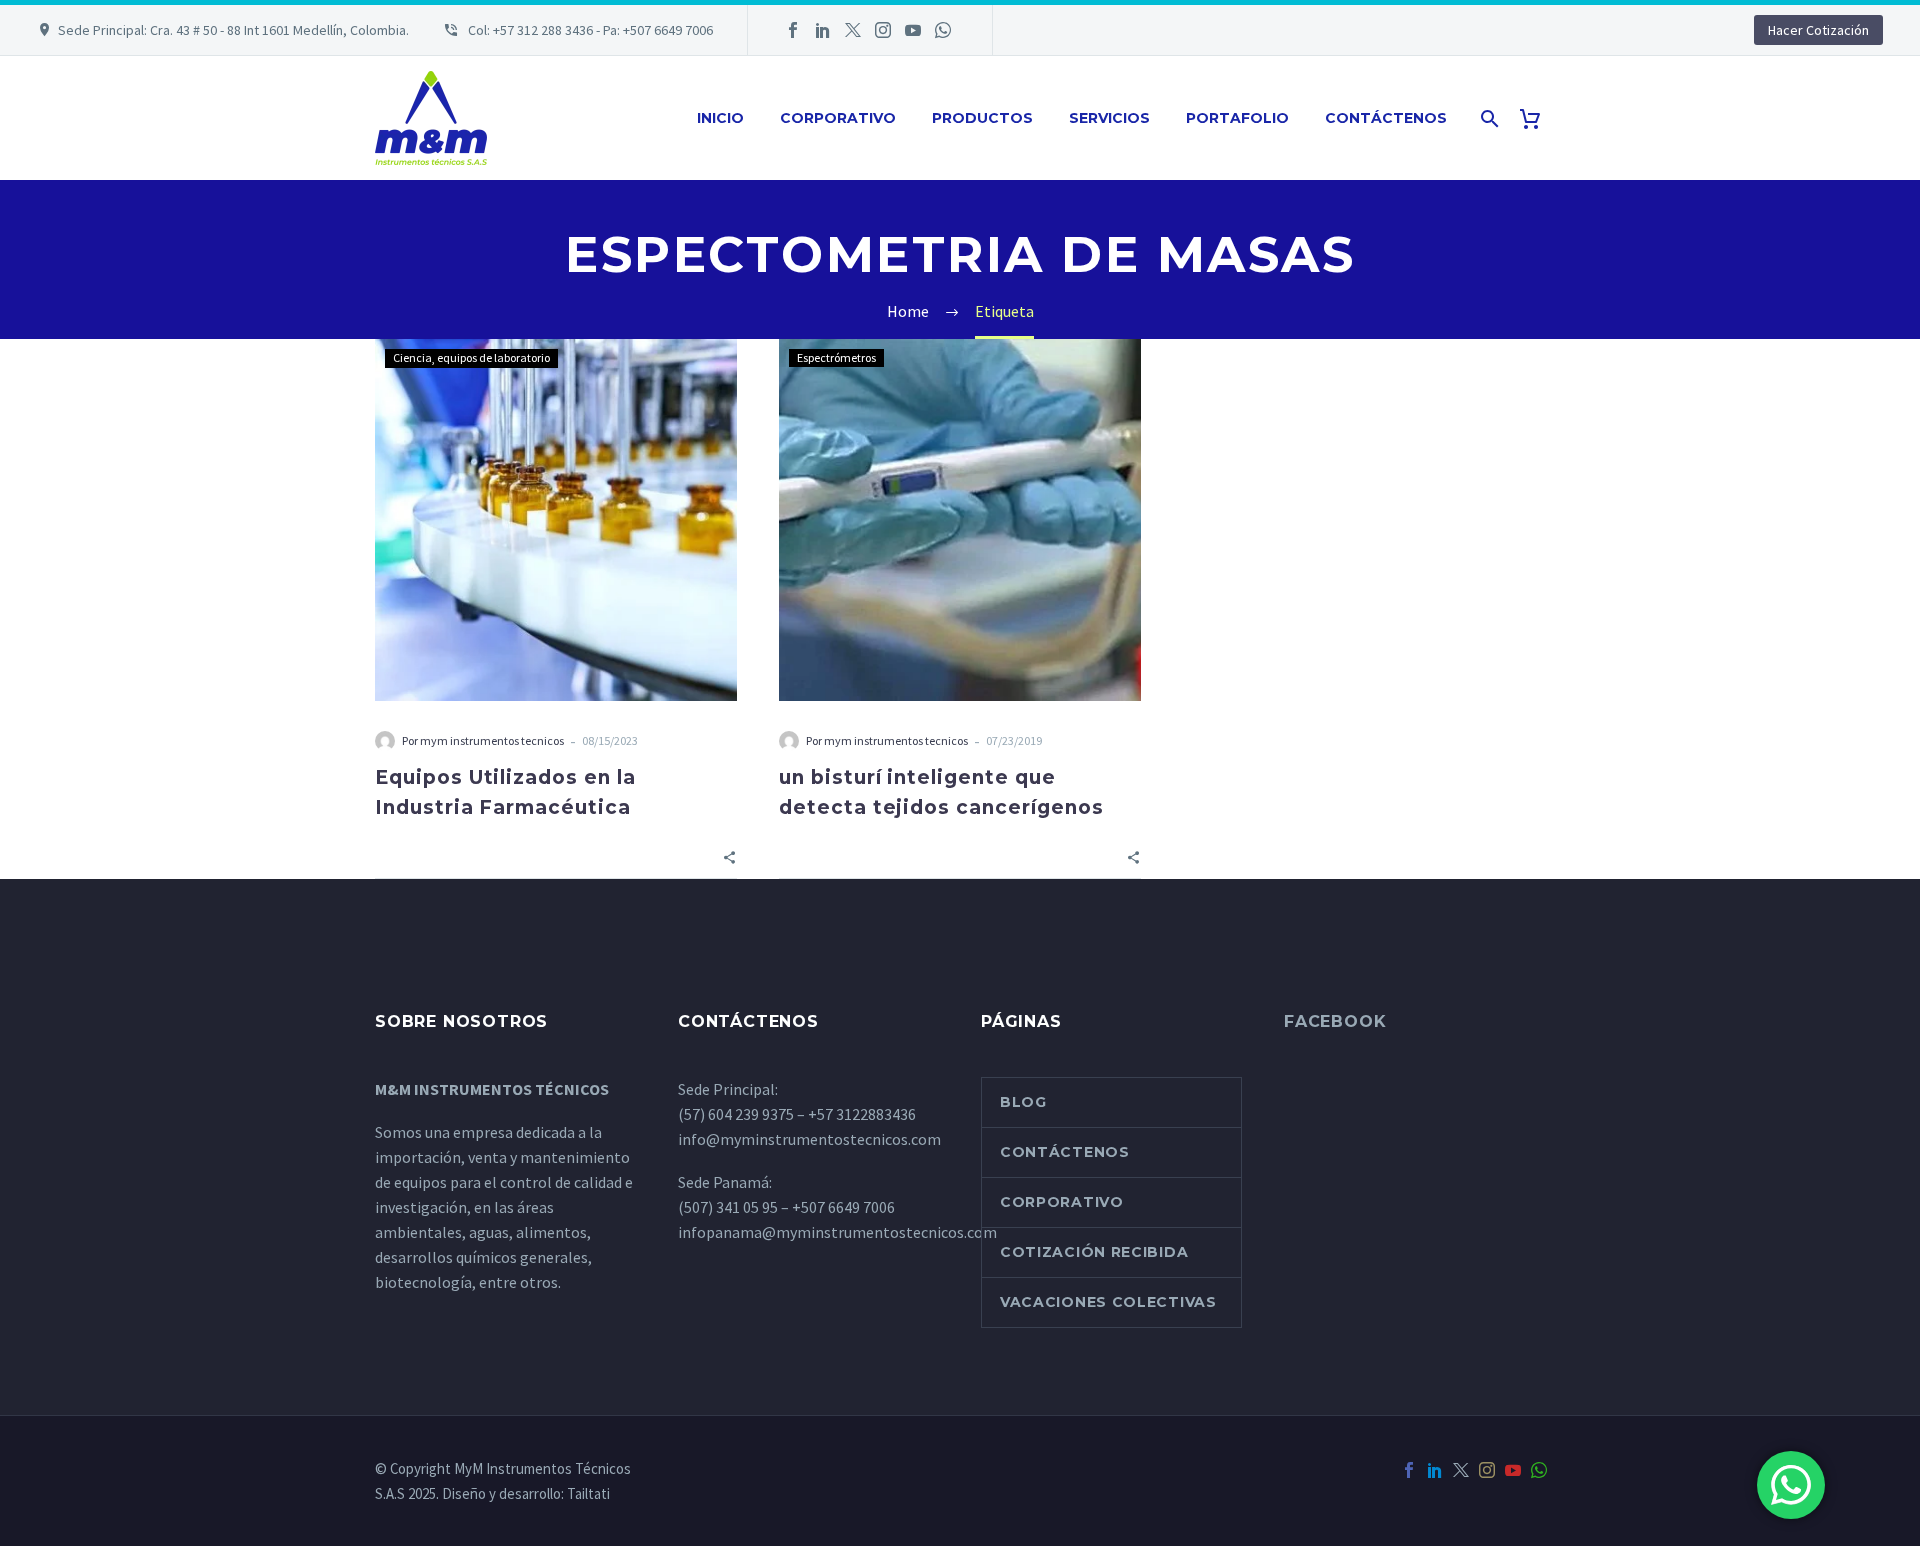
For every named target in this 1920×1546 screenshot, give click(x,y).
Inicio (720, 118)
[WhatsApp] (943, 30)
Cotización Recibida (1094, 1252)
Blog (1023, 1102)
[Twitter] (853, 30)
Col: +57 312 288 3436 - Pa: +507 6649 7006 (589, 30)
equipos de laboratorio (493, 357)
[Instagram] (883, 30)
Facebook (1335, 1021)
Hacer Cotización (1818, 30)
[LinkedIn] (823, 30)
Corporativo (838, 118)
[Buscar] (1487, 118)
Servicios (1109, 118)
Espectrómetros (836, 357)
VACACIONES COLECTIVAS (1108, 1302)
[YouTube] (913, 30)
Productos (982, 118)
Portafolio (1237, 118)
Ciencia (412, 357)
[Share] (729, 855)
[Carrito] (1537, 118)
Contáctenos (1386, 118)
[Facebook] (793, 30)
